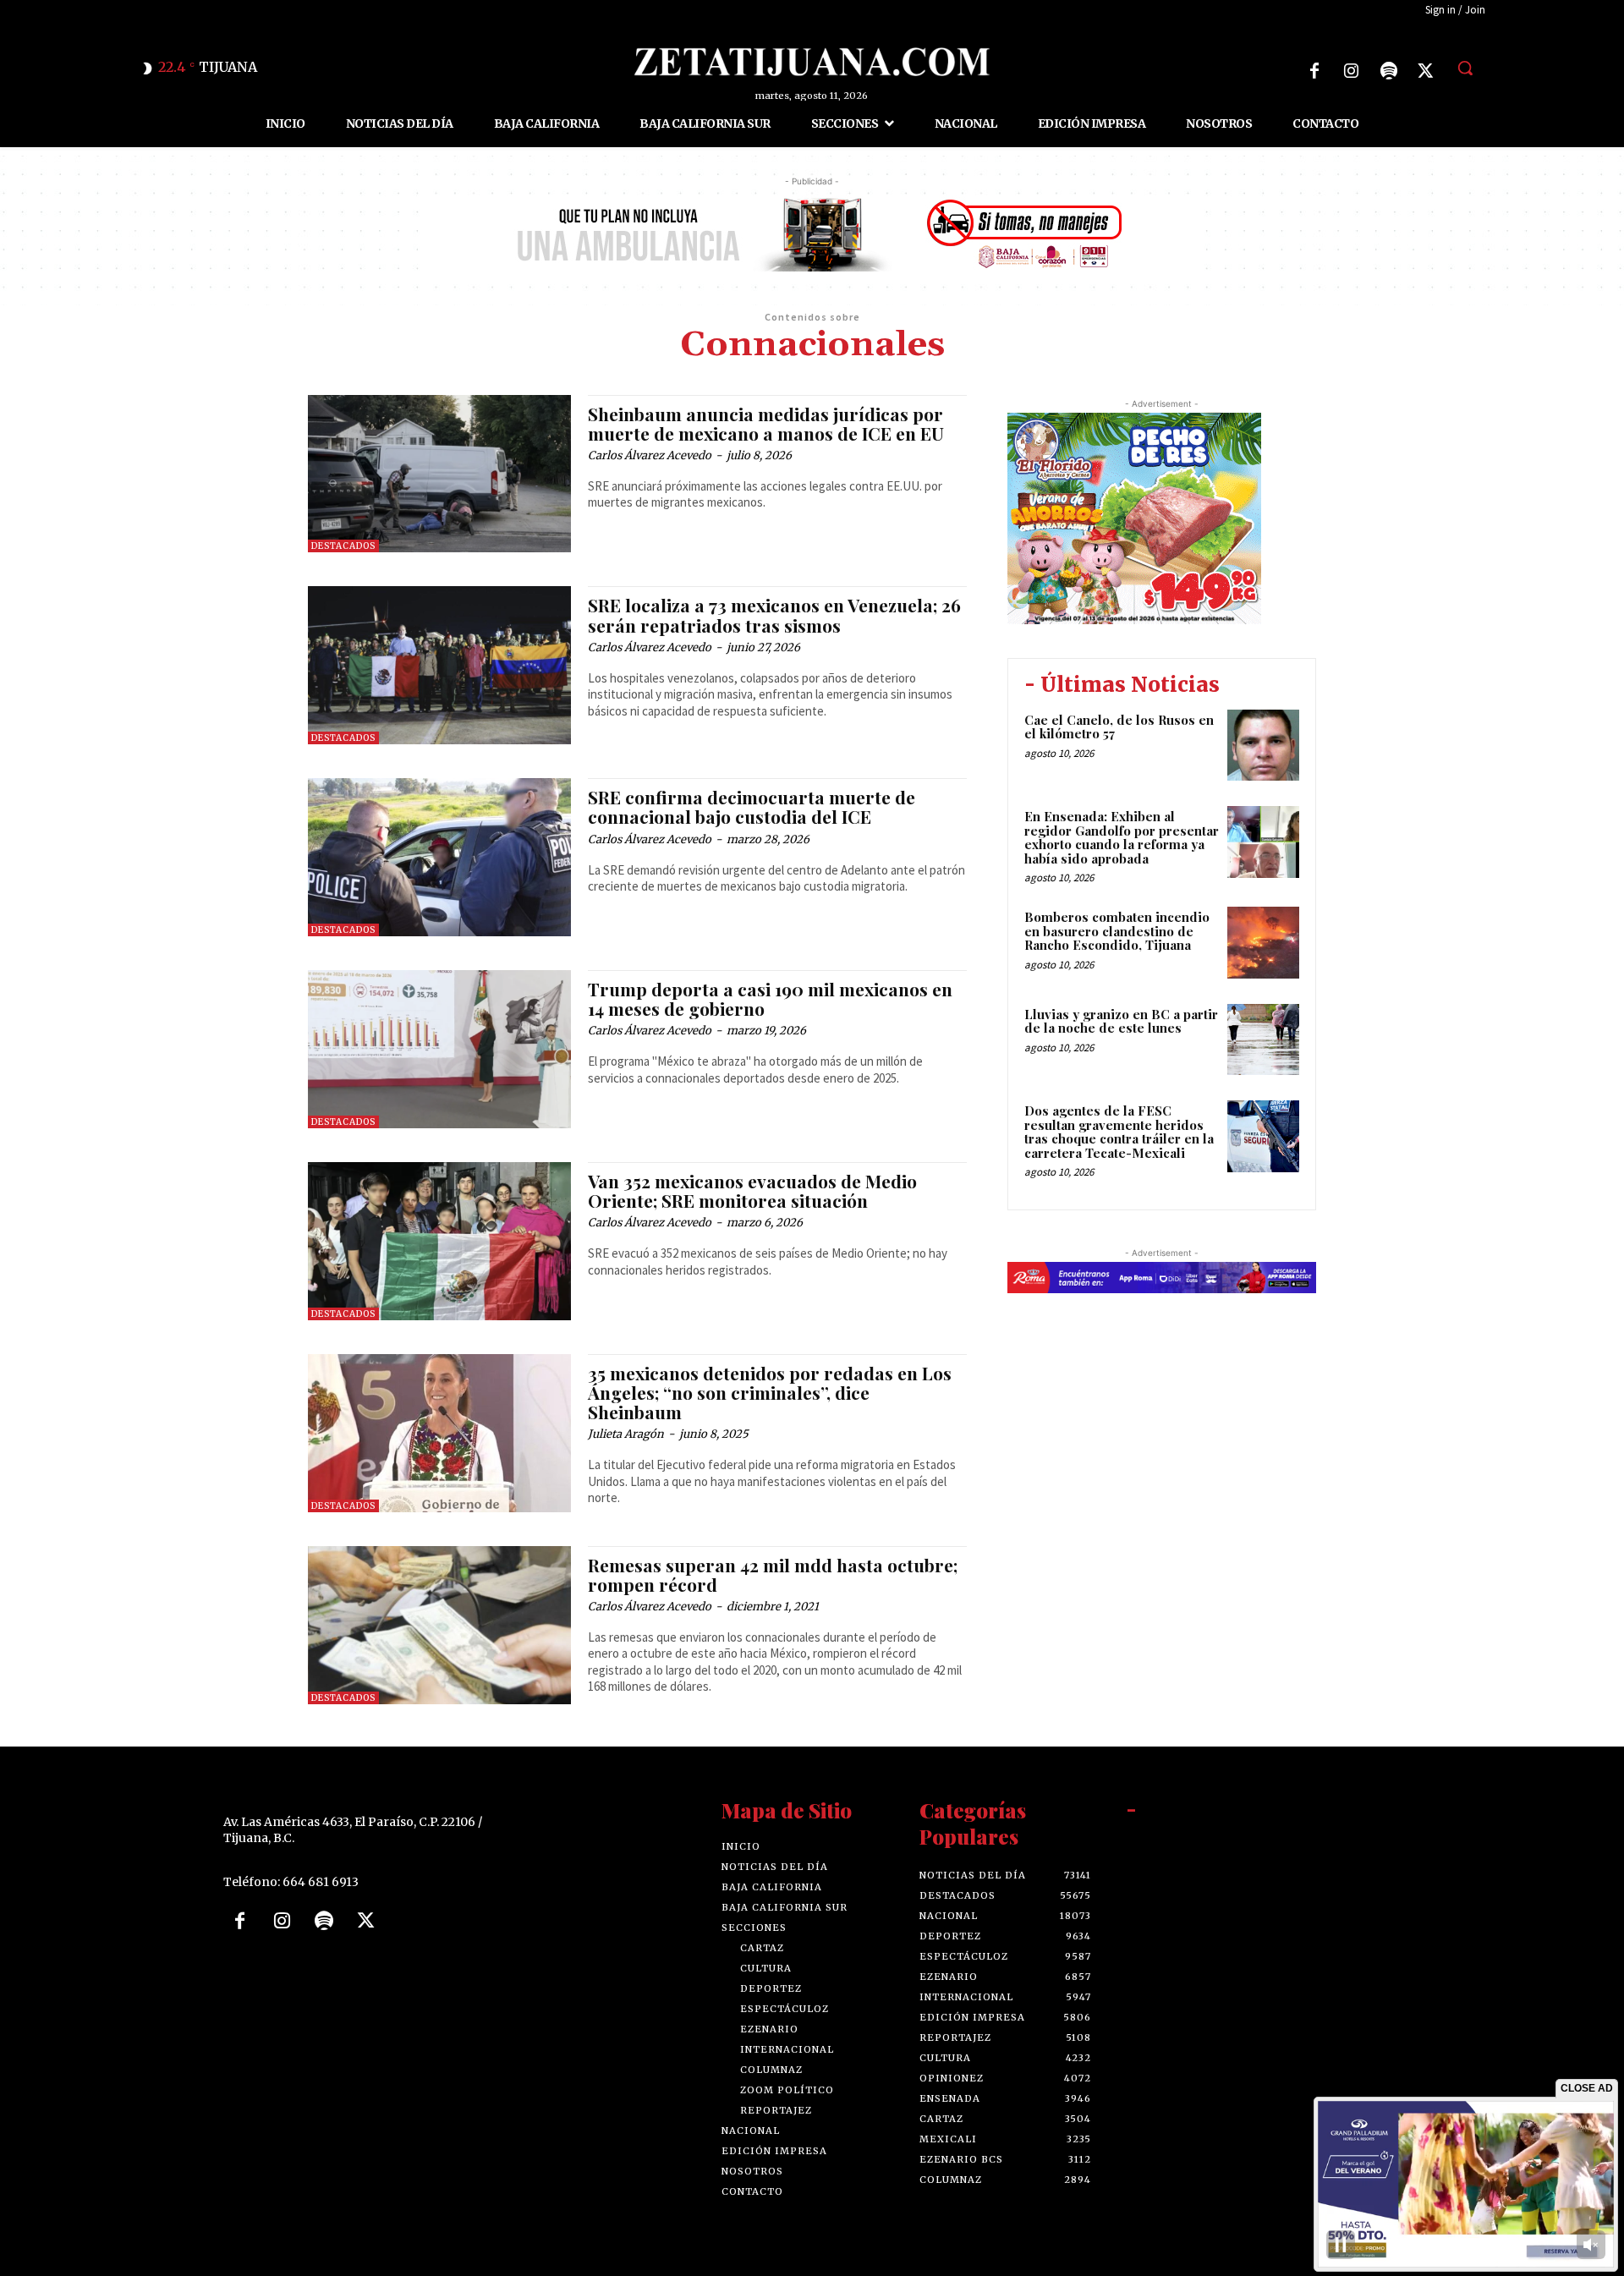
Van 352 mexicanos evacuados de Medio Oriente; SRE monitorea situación (752, 1190)
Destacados (343, 546)
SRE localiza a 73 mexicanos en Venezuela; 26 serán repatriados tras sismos (774, 614)
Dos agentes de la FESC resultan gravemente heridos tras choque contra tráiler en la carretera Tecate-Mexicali (1119, 1132)
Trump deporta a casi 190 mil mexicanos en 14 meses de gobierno (770, 998)
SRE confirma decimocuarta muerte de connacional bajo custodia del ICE (752, 806)
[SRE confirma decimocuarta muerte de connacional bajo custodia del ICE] (439, 857)
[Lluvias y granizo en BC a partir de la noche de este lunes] (1263, 1040)
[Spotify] (1389, 71)
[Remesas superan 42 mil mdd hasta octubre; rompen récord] (439, 1625)
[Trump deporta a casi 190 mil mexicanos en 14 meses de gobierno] (439, 1049)
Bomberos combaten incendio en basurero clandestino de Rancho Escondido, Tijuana (1117, 931)
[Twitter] (1426, 71)
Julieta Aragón (626, 1434)
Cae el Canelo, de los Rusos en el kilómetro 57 (1119, 727)
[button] (1465, 68)
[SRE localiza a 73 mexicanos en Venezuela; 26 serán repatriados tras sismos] (439, 665)
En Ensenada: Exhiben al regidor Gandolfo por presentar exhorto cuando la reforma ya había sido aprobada (1122, 837)
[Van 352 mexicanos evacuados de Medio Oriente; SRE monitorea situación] (439, 1241)
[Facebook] (1314, 71)
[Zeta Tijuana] (812, 62)
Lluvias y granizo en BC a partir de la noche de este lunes (1121, 1021)
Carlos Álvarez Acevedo (650, 455)
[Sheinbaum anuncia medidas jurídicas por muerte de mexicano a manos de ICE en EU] (439, 474)
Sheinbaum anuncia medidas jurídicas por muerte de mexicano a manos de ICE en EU (766, 423)
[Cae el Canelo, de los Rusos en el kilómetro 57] (1263, 746)
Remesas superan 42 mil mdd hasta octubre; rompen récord (773, 1574)
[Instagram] (1352, 71)
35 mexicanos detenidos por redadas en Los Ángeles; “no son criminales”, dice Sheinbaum (770, 1392)
